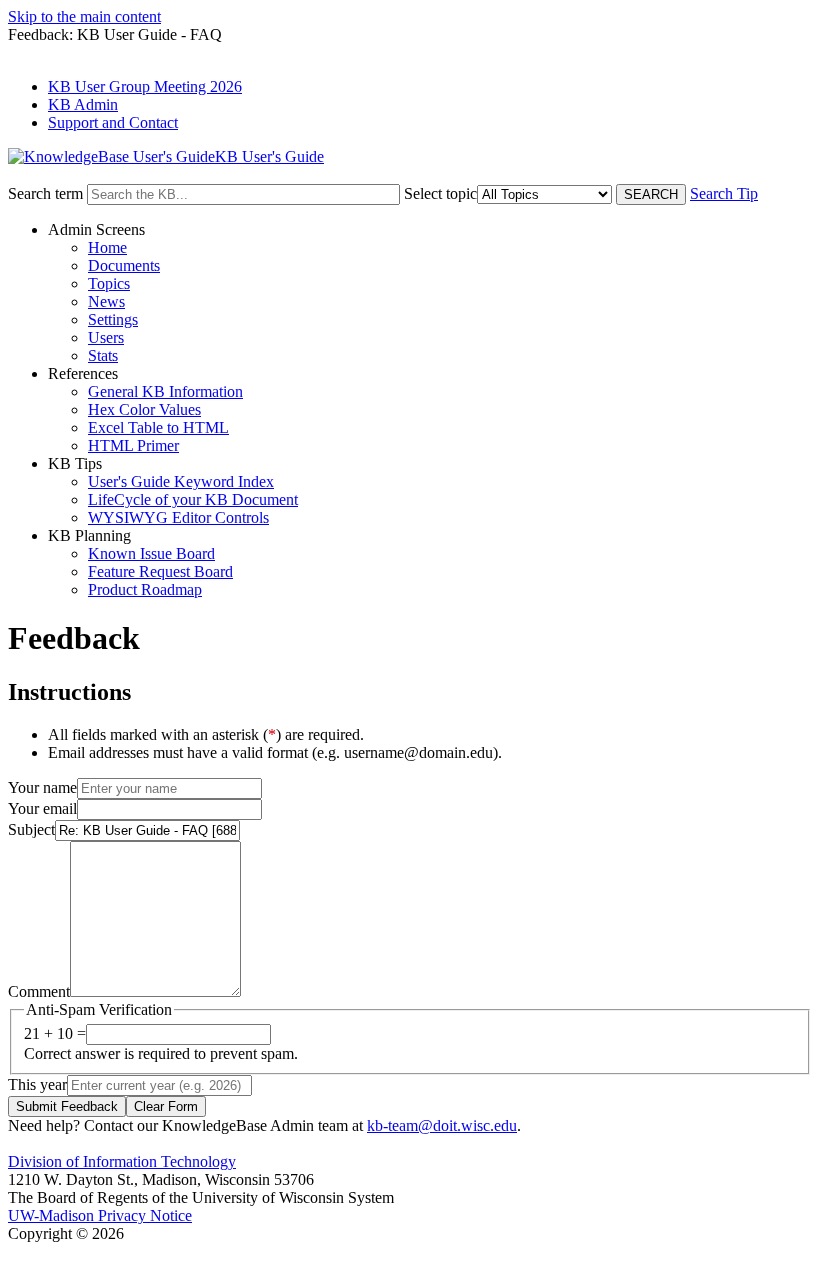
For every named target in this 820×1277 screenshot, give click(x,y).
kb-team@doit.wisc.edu (442, 1125)
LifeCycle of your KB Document (193, 499)
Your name (42, 787)
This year (37, 1084)
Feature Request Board (160, 571)
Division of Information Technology (122, 1161)
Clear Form (166, 1106)
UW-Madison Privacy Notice (100, 1215)
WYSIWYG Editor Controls (178, 517)
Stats (103, 355)
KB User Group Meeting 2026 (145, 86)
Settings (113, 319)
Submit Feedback (67, 1106)
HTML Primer (133, 445)
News (106, 301)
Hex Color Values (144, 409)
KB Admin (83, 104)
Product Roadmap (145, 589)
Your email (42, 808)
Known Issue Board (151, 553)
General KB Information (165, 391)
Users (106, 337)
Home (107, 247)
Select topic (440, 193)
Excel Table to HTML (158, 427)
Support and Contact (113, 122)
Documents (124, 265)
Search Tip (724, 193)
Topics (109, 283)
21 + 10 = (55, 1033)
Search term (45, 193)
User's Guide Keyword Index (181, 481)
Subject (31, 829)
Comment (39, 991)
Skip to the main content (84, 16)
